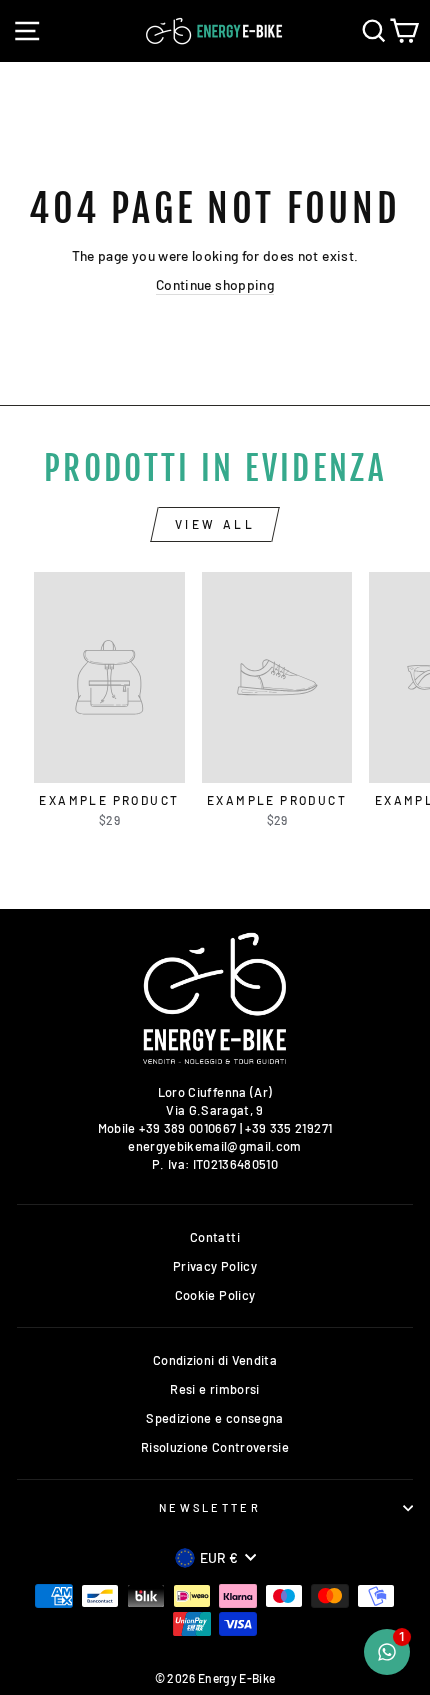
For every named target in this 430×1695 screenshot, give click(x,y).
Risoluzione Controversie (215, 1447)
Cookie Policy (215, 1295)
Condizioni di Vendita (215, 1360)
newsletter (210, 1507)
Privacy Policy (215, 1266)
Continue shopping (215, 284)
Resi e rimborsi (214, 1389)
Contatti (215, 1237)
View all (215, 524)
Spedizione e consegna (214, 1418)
